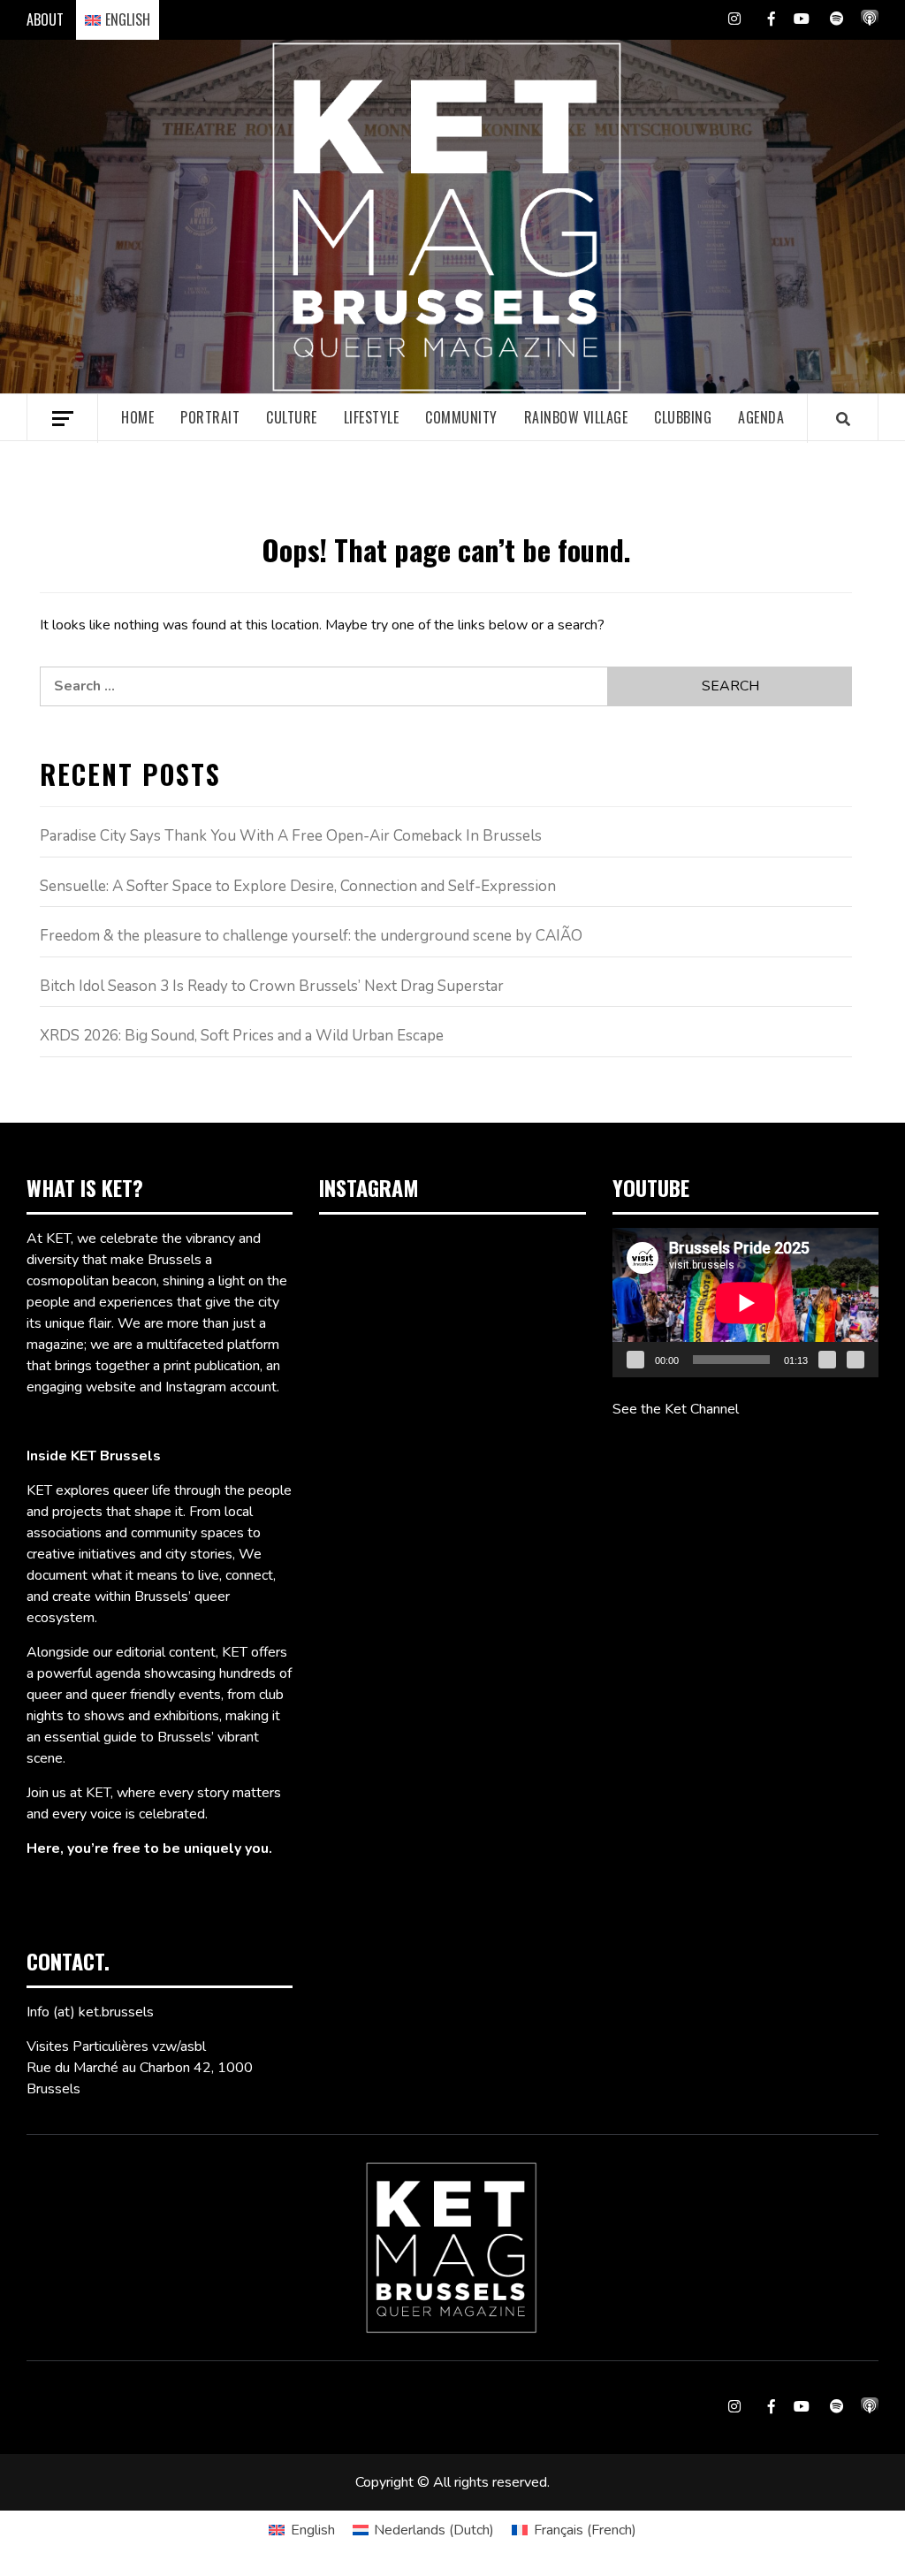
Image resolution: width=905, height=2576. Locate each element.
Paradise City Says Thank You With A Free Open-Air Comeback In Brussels (291, 836)
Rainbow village (576, 417)
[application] (745, 1303)
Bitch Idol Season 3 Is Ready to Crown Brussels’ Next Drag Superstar (272, 986)
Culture (292, 417)
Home (137, 417)
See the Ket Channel (676, 1409)
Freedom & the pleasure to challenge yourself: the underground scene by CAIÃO (311, 936)
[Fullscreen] (856, 1360)
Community (461, 417)
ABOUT (45, 19)
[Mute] (827, 1360)
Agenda (761, 417)
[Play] (635, 1360)
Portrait (210, 417)
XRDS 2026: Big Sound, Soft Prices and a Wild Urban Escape (242, 1036)
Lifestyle (372, 417)
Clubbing (683, 417)
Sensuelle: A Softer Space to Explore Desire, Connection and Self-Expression (298, 886)
